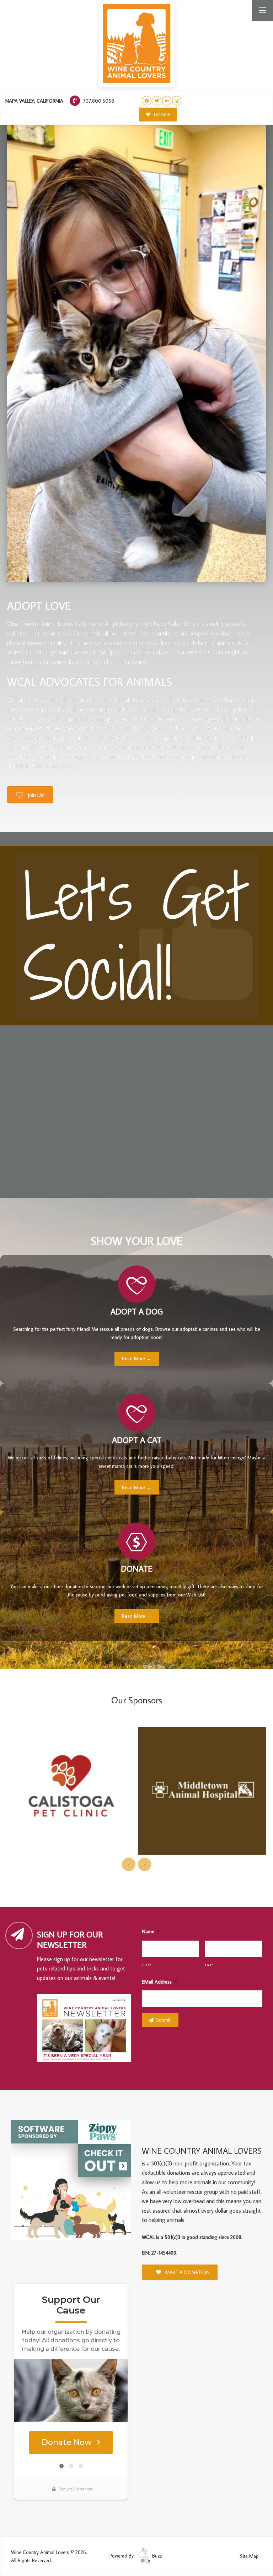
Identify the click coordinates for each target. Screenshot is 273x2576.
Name (151, 1931)
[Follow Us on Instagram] (177, 101)
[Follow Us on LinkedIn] (167, 101)
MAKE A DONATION (187, 2272)
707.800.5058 (98, 101)
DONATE (162, 115)
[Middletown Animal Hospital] (71, 1791)
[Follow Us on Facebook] (147, 101)
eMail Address (159, 1982)
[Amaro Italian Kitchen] (202, 1778)
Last (209, 1965)
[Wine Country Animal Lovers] (136, 44)
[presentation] (129, 1864)
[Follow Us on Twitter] (157, 101)
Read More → (137, 1358)
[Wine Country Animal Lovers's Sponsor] (71, 2180)
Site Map (249, 2556)
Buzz (156, 2556)
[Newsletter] (87, 2029)
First (147, 1965)
